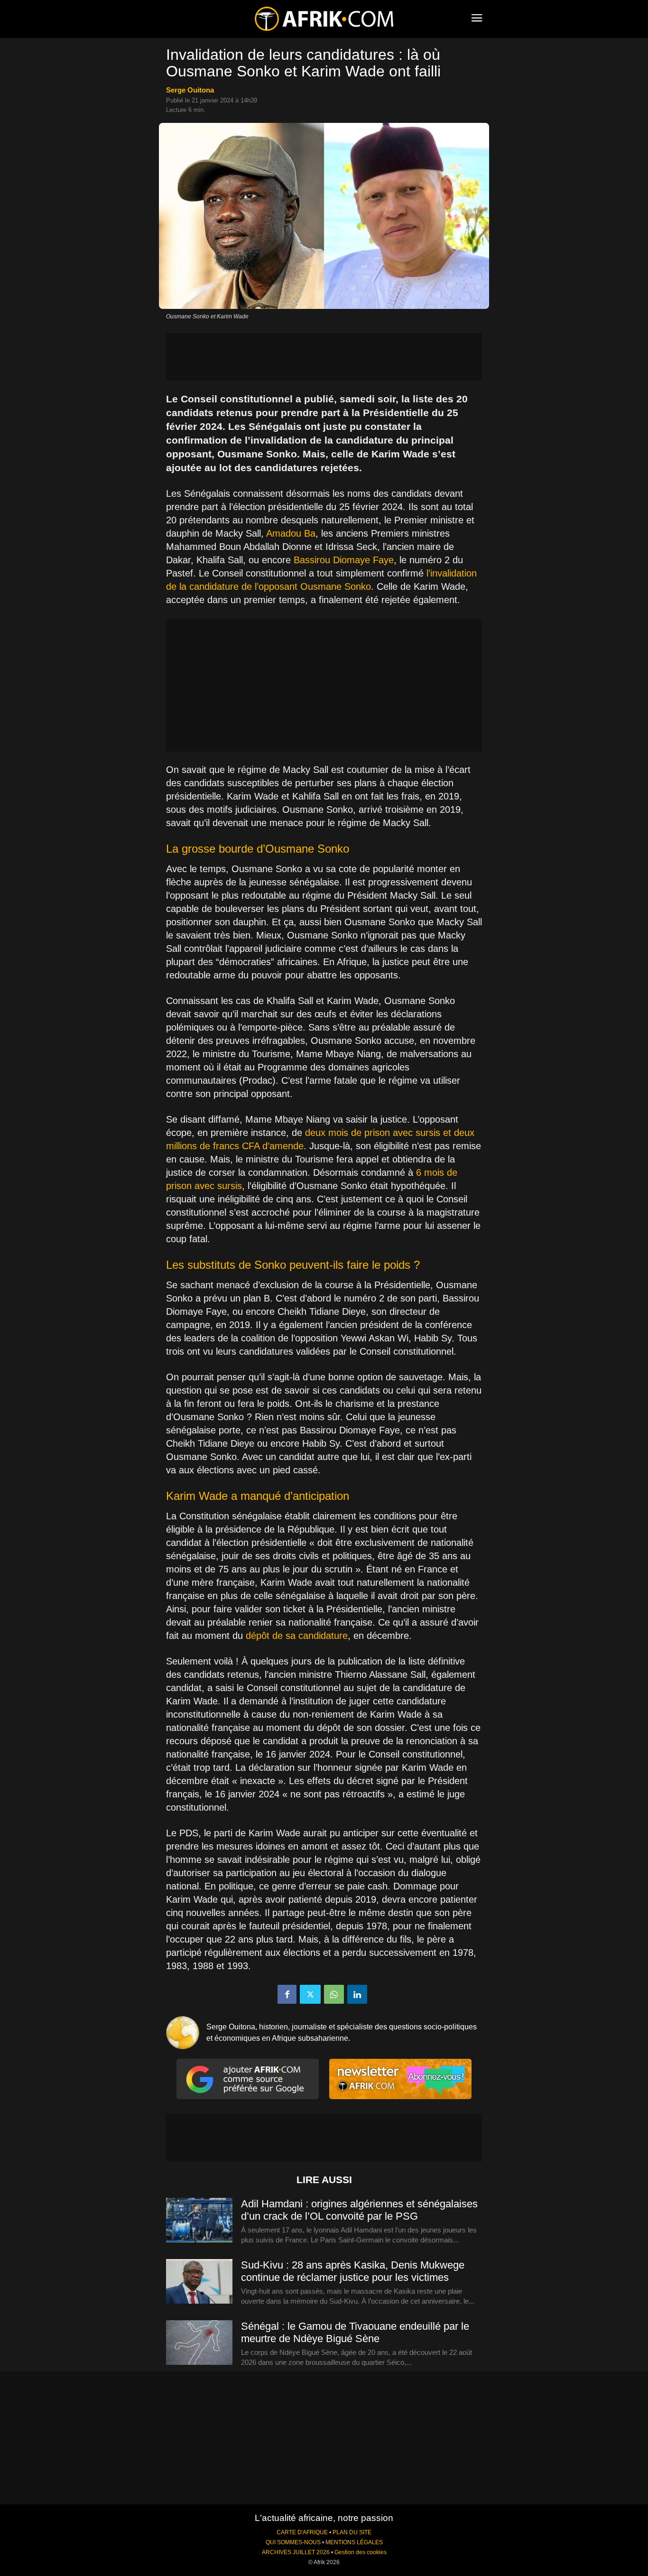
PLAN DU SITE (352, 2532)
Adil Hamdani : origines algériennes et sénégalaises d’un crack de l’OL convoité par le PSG (359, 2210)
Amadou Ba (291, 533)
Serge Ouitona (190, 90)
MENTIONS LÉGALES (354, 2542)
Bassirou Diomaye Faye (344, 560)
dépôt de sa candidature (297, 1636)
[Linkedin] (357, 1994)
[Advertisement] (324, 357)
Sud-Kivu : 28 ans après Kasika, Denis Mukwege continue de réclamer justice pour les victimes (353, 2271)
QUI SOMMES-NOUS (293, 2542)
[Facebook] (287, 1994)
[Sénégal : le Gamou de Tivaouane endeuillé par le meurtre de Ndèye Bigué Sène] (199, 2343)
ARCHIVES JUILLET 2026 (296, 2552)
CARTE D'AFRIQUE (302, 2532)
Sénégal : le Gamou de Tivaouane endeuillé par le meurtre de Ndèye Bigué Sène (355, 2332)
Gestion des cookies (361, 2552)
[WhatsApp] (334, 1994)
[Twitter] (310, 1994)
